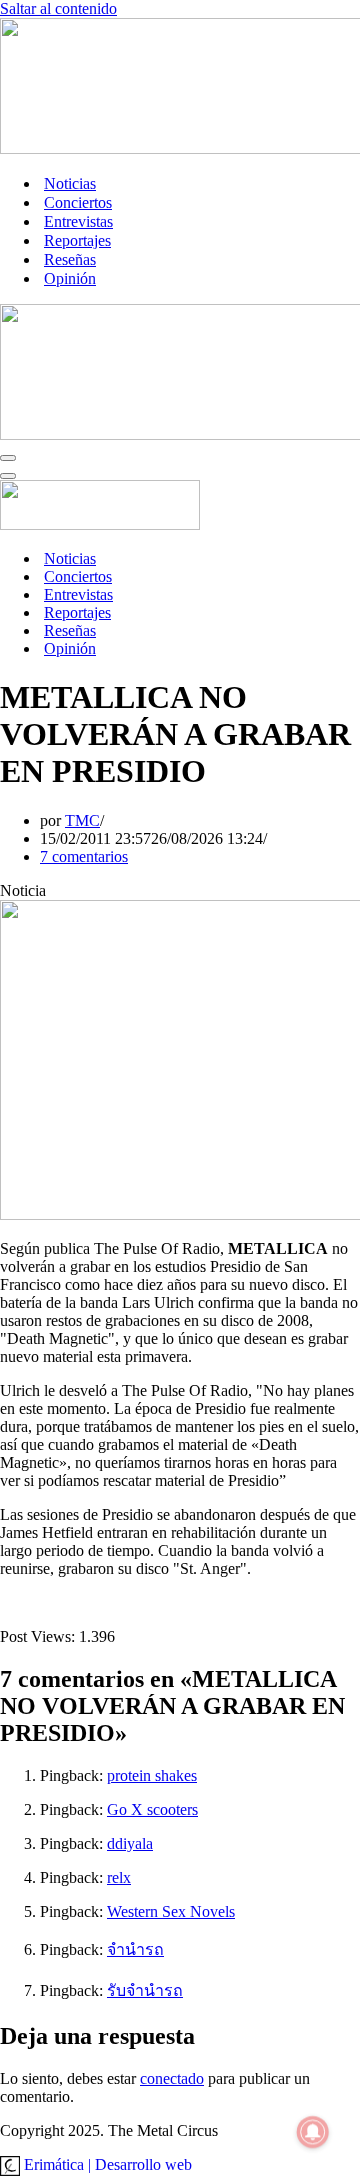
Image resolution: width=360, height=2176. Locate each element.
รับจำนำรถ (145, 1990)
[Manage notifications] (313, 2132)
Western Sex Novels (171, 1911)
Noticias (70, 183)
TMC (82, 820)
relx (119, 1877)
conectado (172, 2078)
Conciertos (78, 202)
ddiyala (130, 1843)
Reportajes (77, 240)
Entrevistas (78, 221)
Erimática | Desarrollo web (106, 2164)
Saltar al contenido (58, 8)
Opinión (70, 278)
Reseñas (70, 259)
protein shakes (152, 1775)
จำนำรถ (135, 1949)
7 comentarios (84, 856)
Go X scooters (152, 1809)
